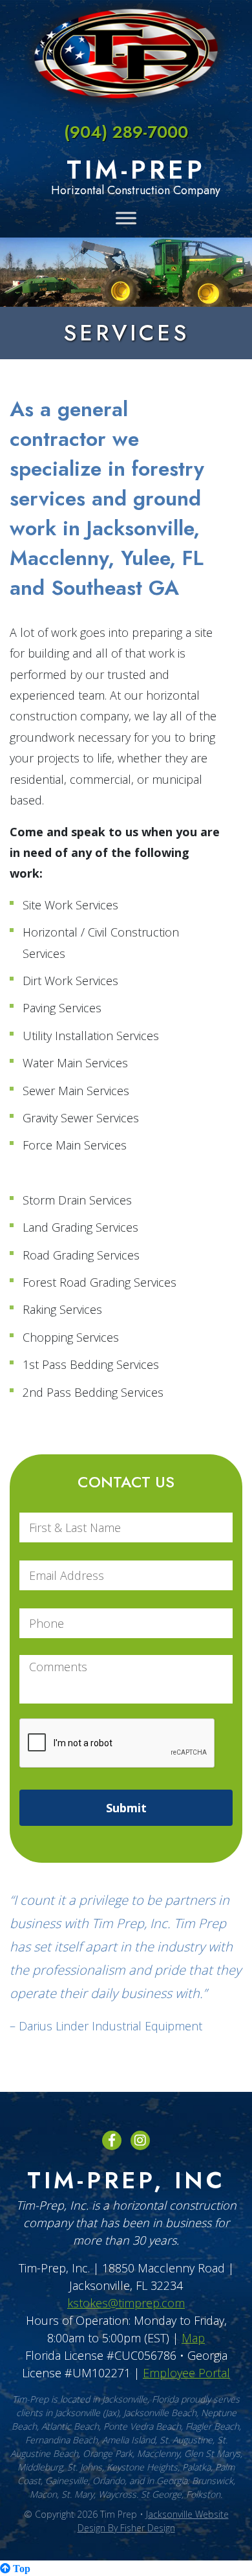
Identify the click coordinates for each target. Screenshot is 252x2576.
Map (193, 2338)
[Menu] (126, 218)
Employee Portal (186, 2373)
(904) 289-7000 (126, 132)
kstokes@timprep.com (126, 2303)
